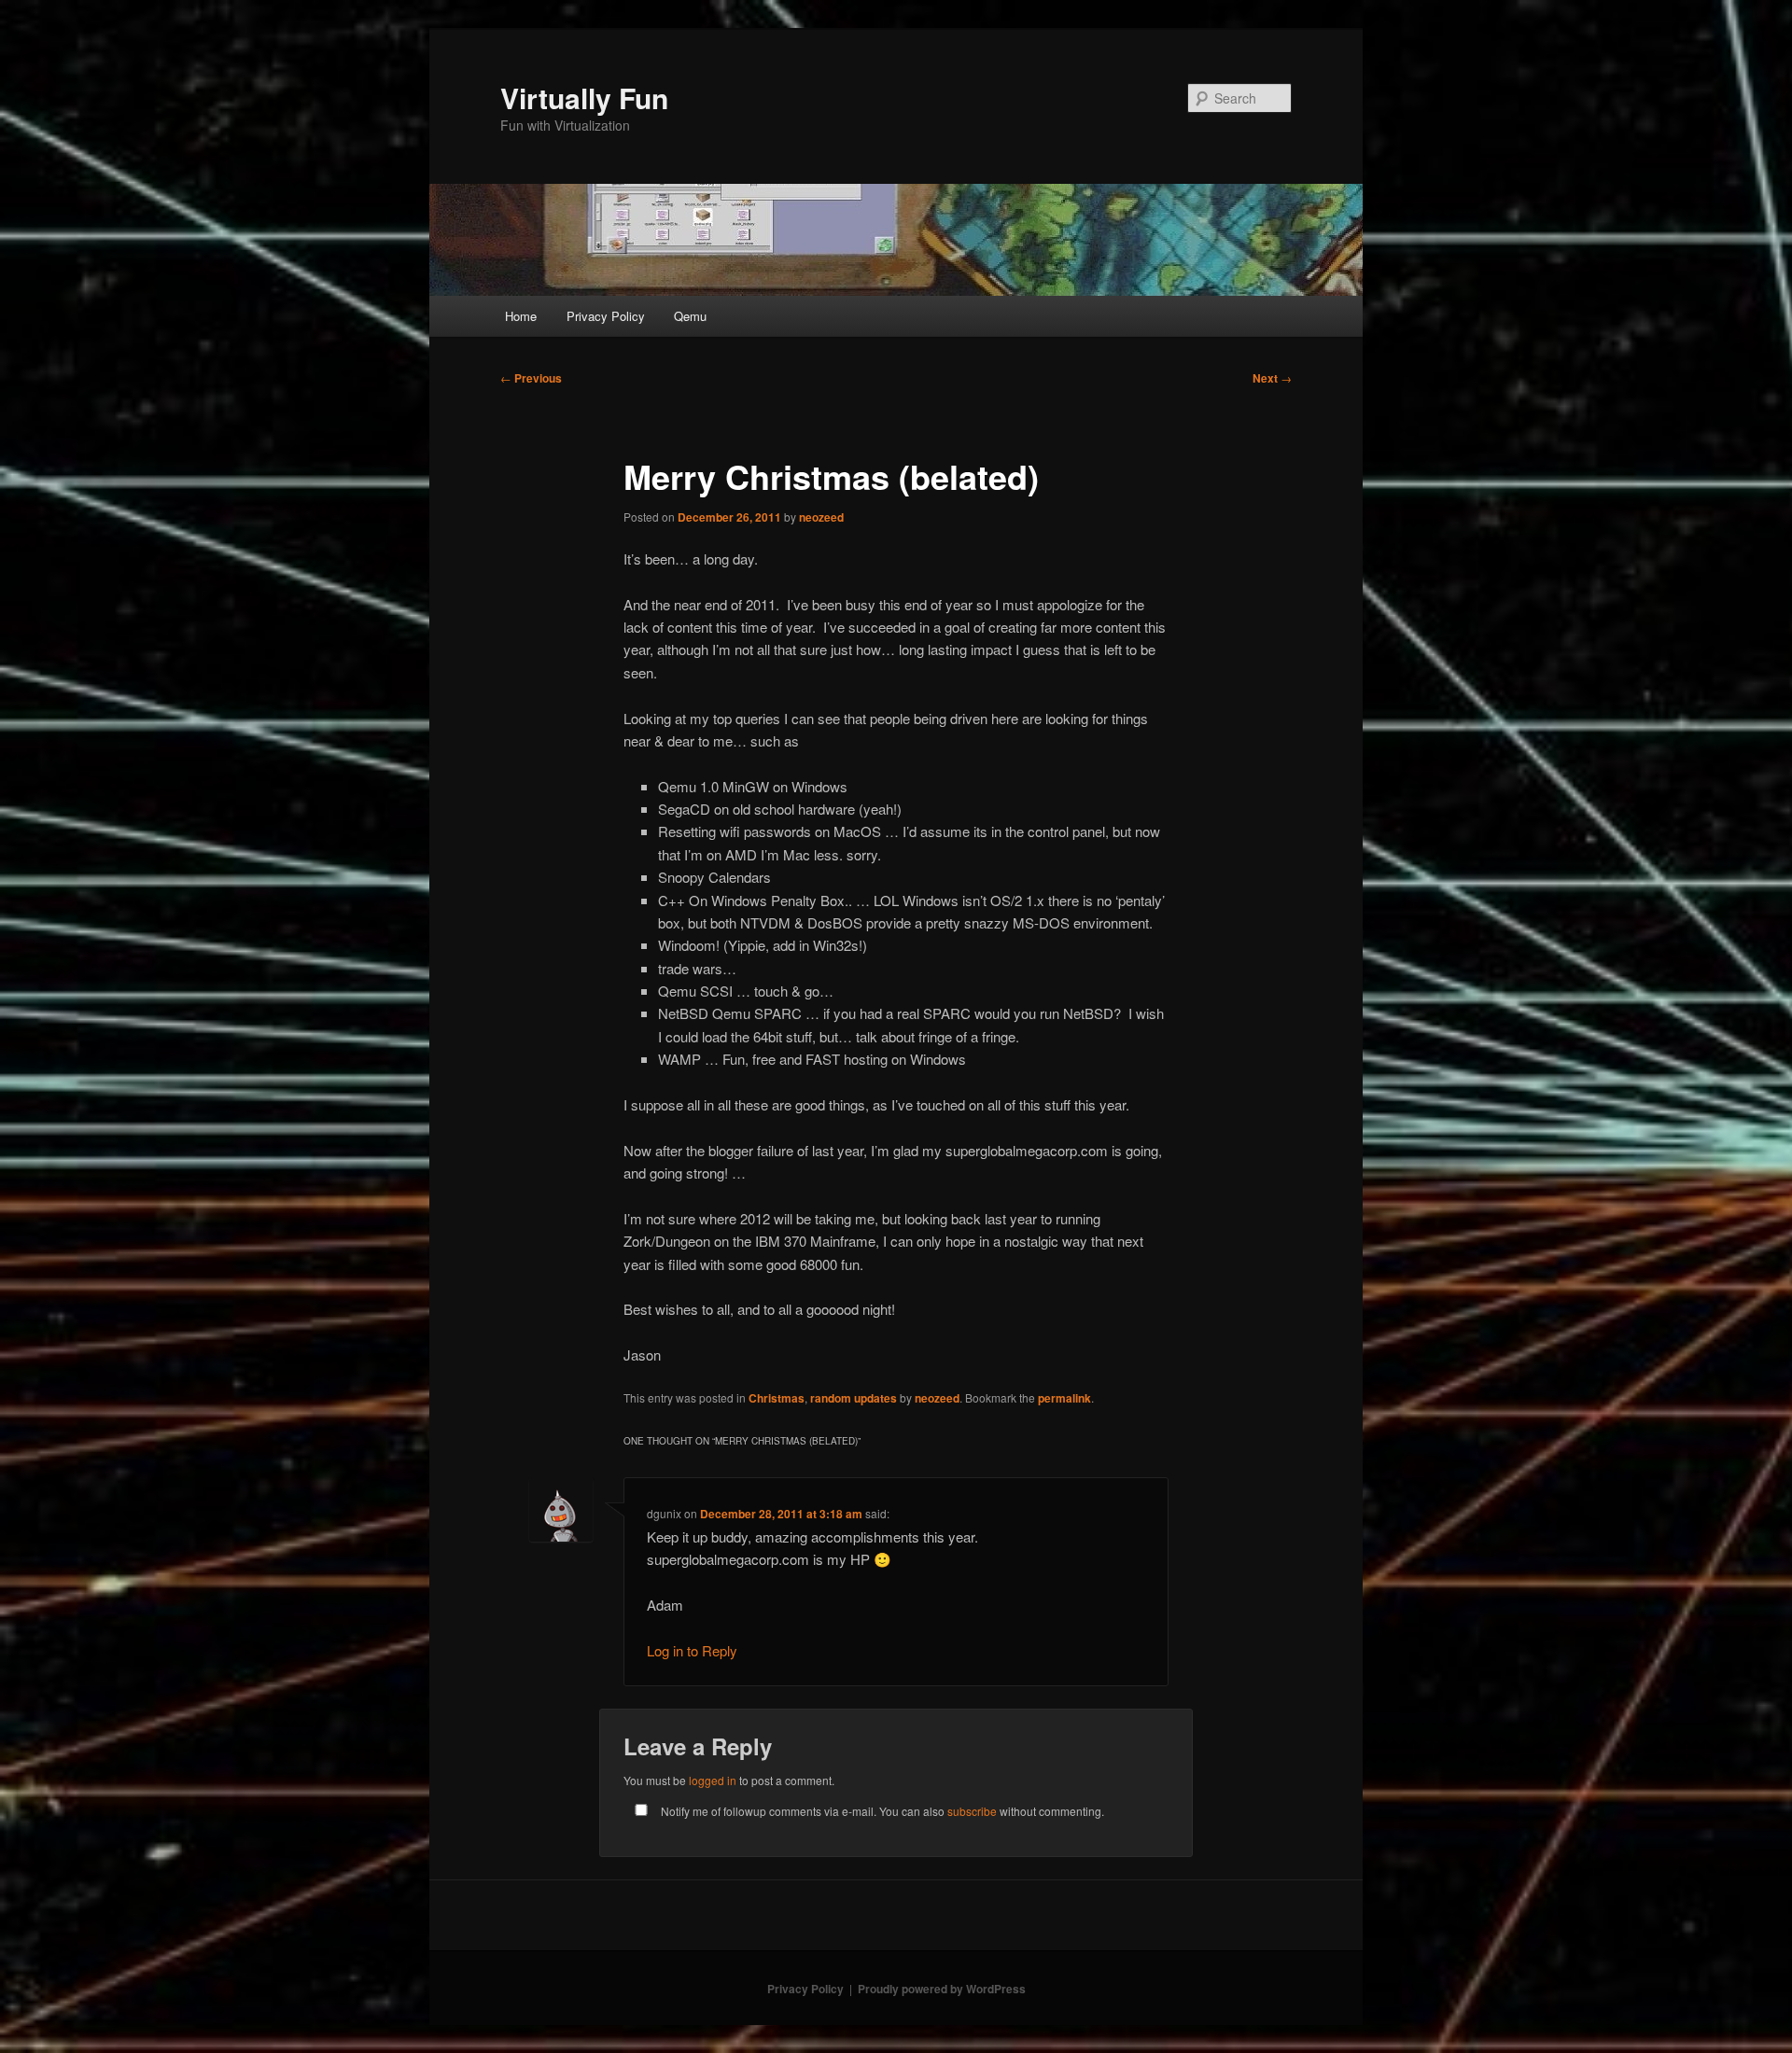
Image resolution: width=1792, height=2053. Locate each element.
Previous (531, 378)
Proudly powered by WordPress (942, 1989)
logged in (713, 1780)
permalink (1064, 1398)
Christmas (777, 1398)
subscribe (972, 1811)
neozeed (821, 517)
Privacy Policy (606, 316)
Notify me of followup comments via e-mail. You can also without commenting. (881, 1811)
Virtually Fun (584, 98)
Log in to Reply (692, 1650)
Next (1272, 378)
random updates (854, 1398)
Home (521, 316)
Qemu (690, 316)
